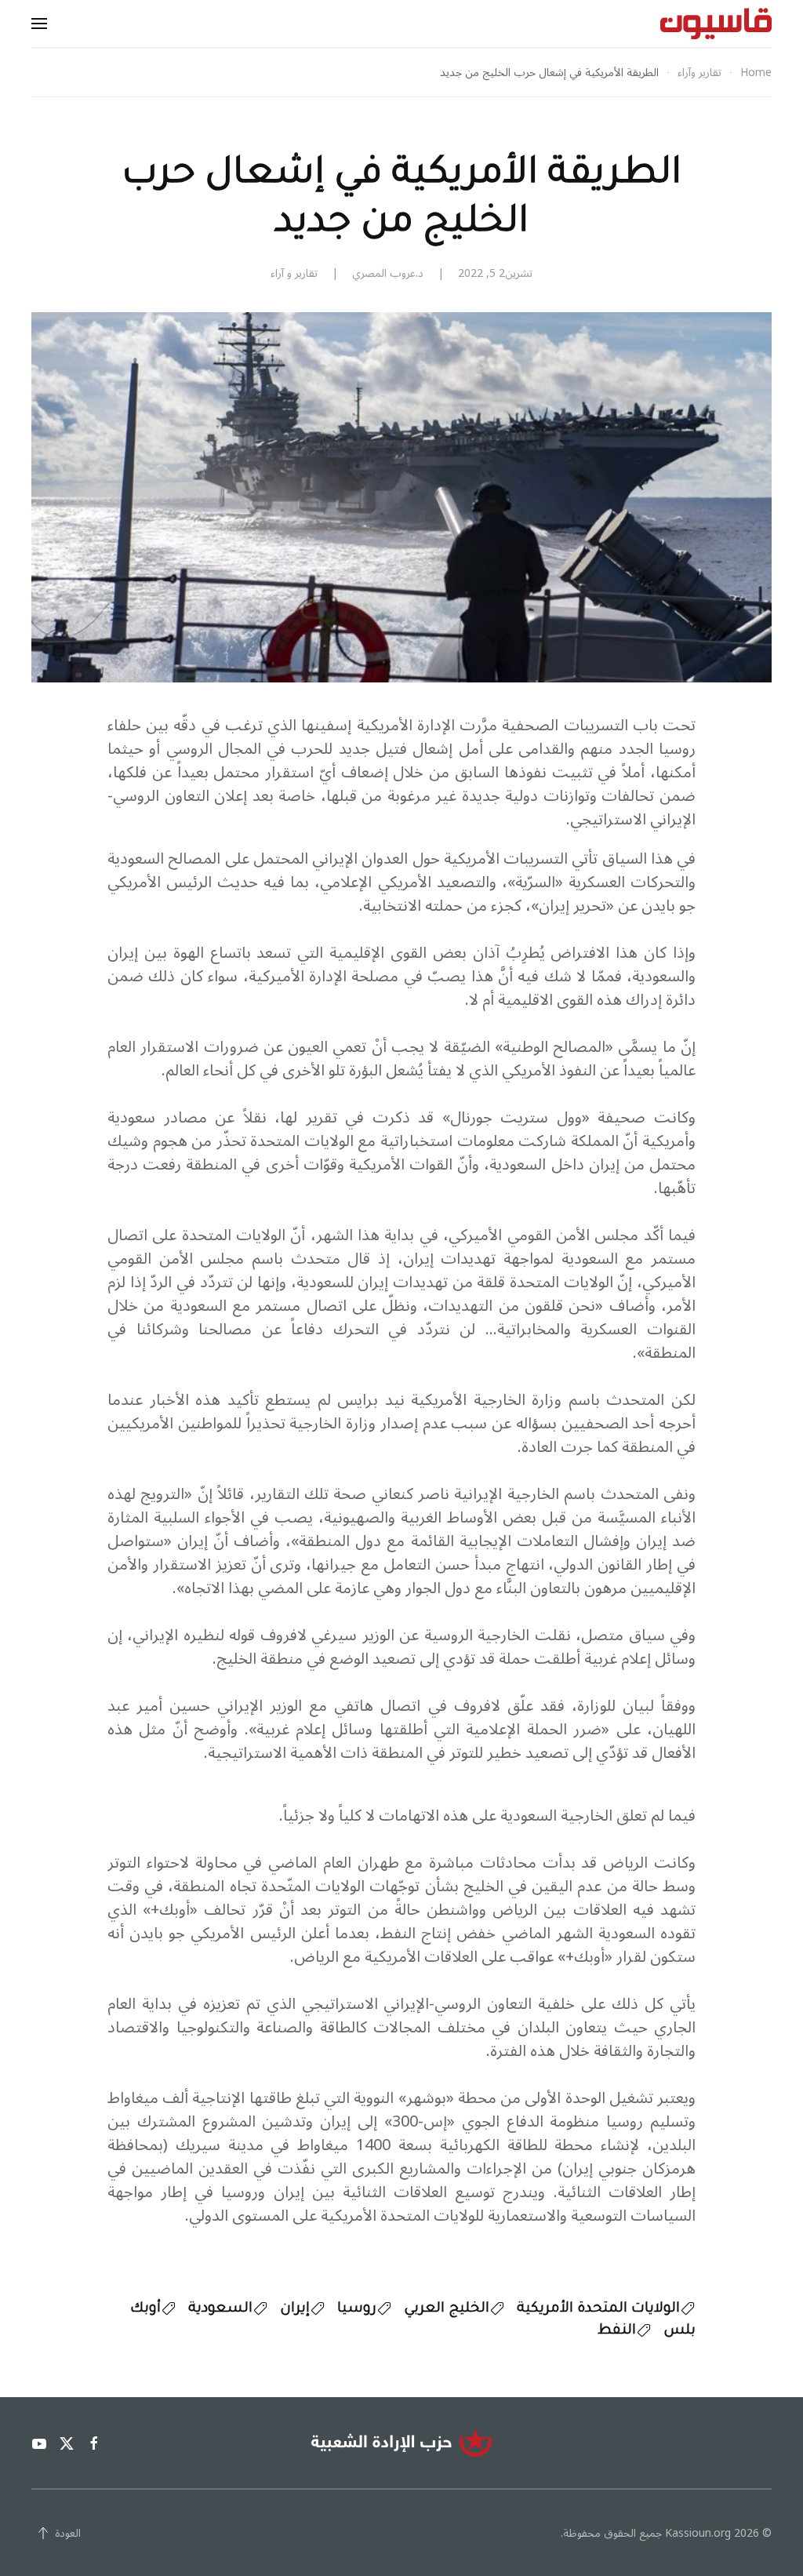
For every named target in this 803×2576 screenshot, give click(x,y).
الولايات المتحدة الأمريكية (598, 2309)
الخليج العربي (447, 2309)
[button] (39, 24)
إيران (295, 2309)
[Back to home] (716, 24)
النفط (617, 2331)
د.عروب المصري (388, 273)
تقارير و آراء (294, 273)
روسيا (357, 2309)
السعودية (220, 2309)
